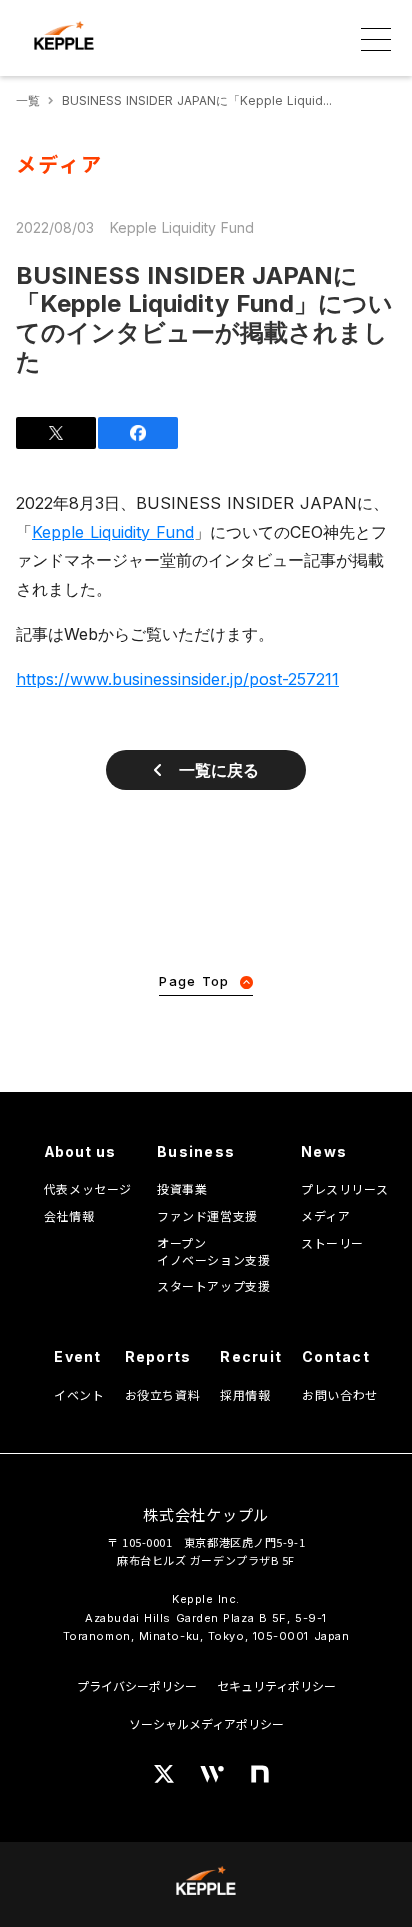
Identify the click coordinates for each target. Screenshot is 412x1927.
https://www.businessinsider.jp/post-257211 (177, 679)
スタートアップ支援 (213, 1286)
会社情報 (69, 1216)
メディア (325, 1216)
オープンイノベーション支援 (213, 1251)
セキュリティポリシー (276, 1685)
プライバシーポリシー (137, 1685)
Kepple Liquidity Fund (113, 532)
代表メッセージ (88, 1189)
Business (196, 1151)
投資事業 (182, 1189)
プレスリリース (344, 1189)
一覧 (28, 100)
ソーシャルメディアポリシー (206, 1723)
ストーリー (332, 1243)
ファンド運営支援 (207, 1216)
